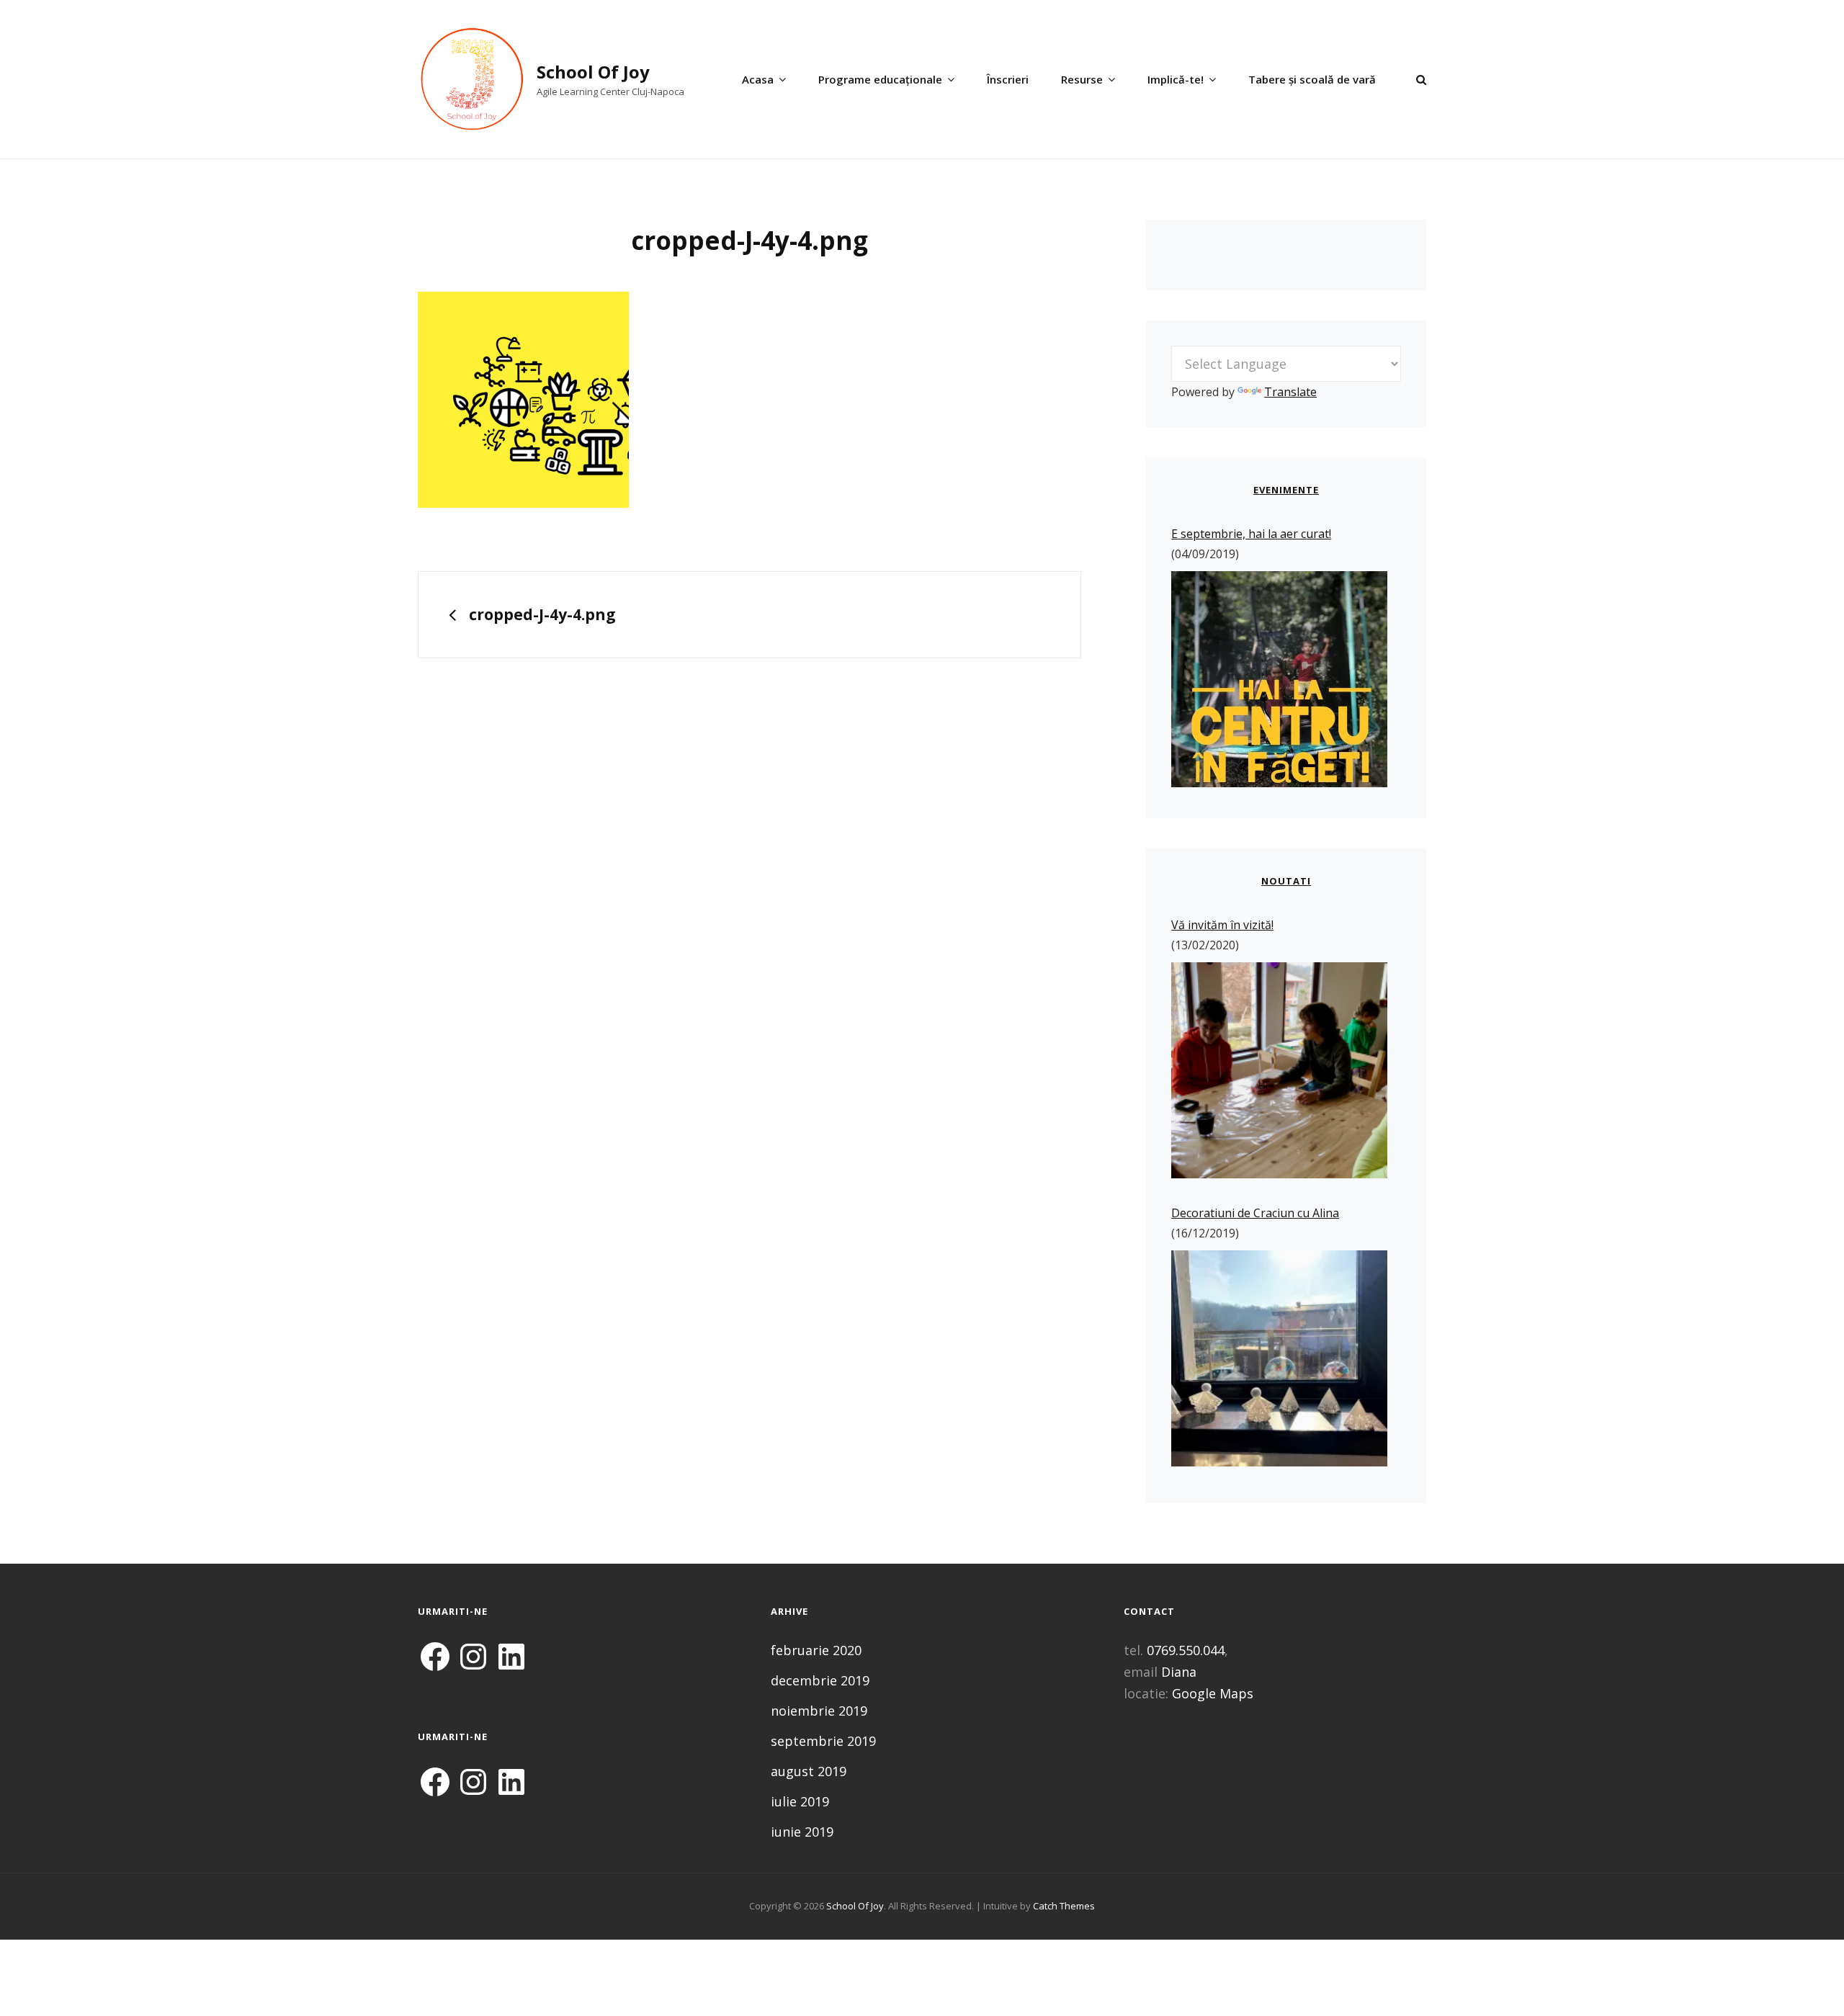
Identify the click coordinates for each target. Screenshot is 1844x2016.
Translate (1290, 392)
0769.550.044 (1186, 1650)
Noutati (1286, 881)
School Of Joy (593, 72)
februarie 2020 (816, 1650)
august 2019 (809, 1771)
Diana (1179, 1672)
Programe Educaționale (880, 79)
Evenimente (1286, 490)
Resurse (1082, 79)
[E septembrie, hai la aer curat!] (1279, 679)
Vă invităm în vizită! (1222, 925)
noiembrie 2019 (819, 1711)
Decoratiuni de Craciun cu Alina (1255, 1213)
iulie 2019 (800, 1801)
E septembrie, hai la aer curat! (1251, 534)
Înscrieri (1008, 79)
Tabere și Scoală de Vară (1312, 79)
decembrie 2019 (820, 1680)
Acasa (758, 79)
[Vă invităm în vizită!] (1279, 1073)
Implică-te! (1176, 79)
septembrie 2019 (823, 1741)
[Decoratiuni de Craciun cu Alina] (1279, 1361)
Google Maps (1213, 1693)
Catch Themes (1064, 1906)
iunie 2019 (802, 1832)
